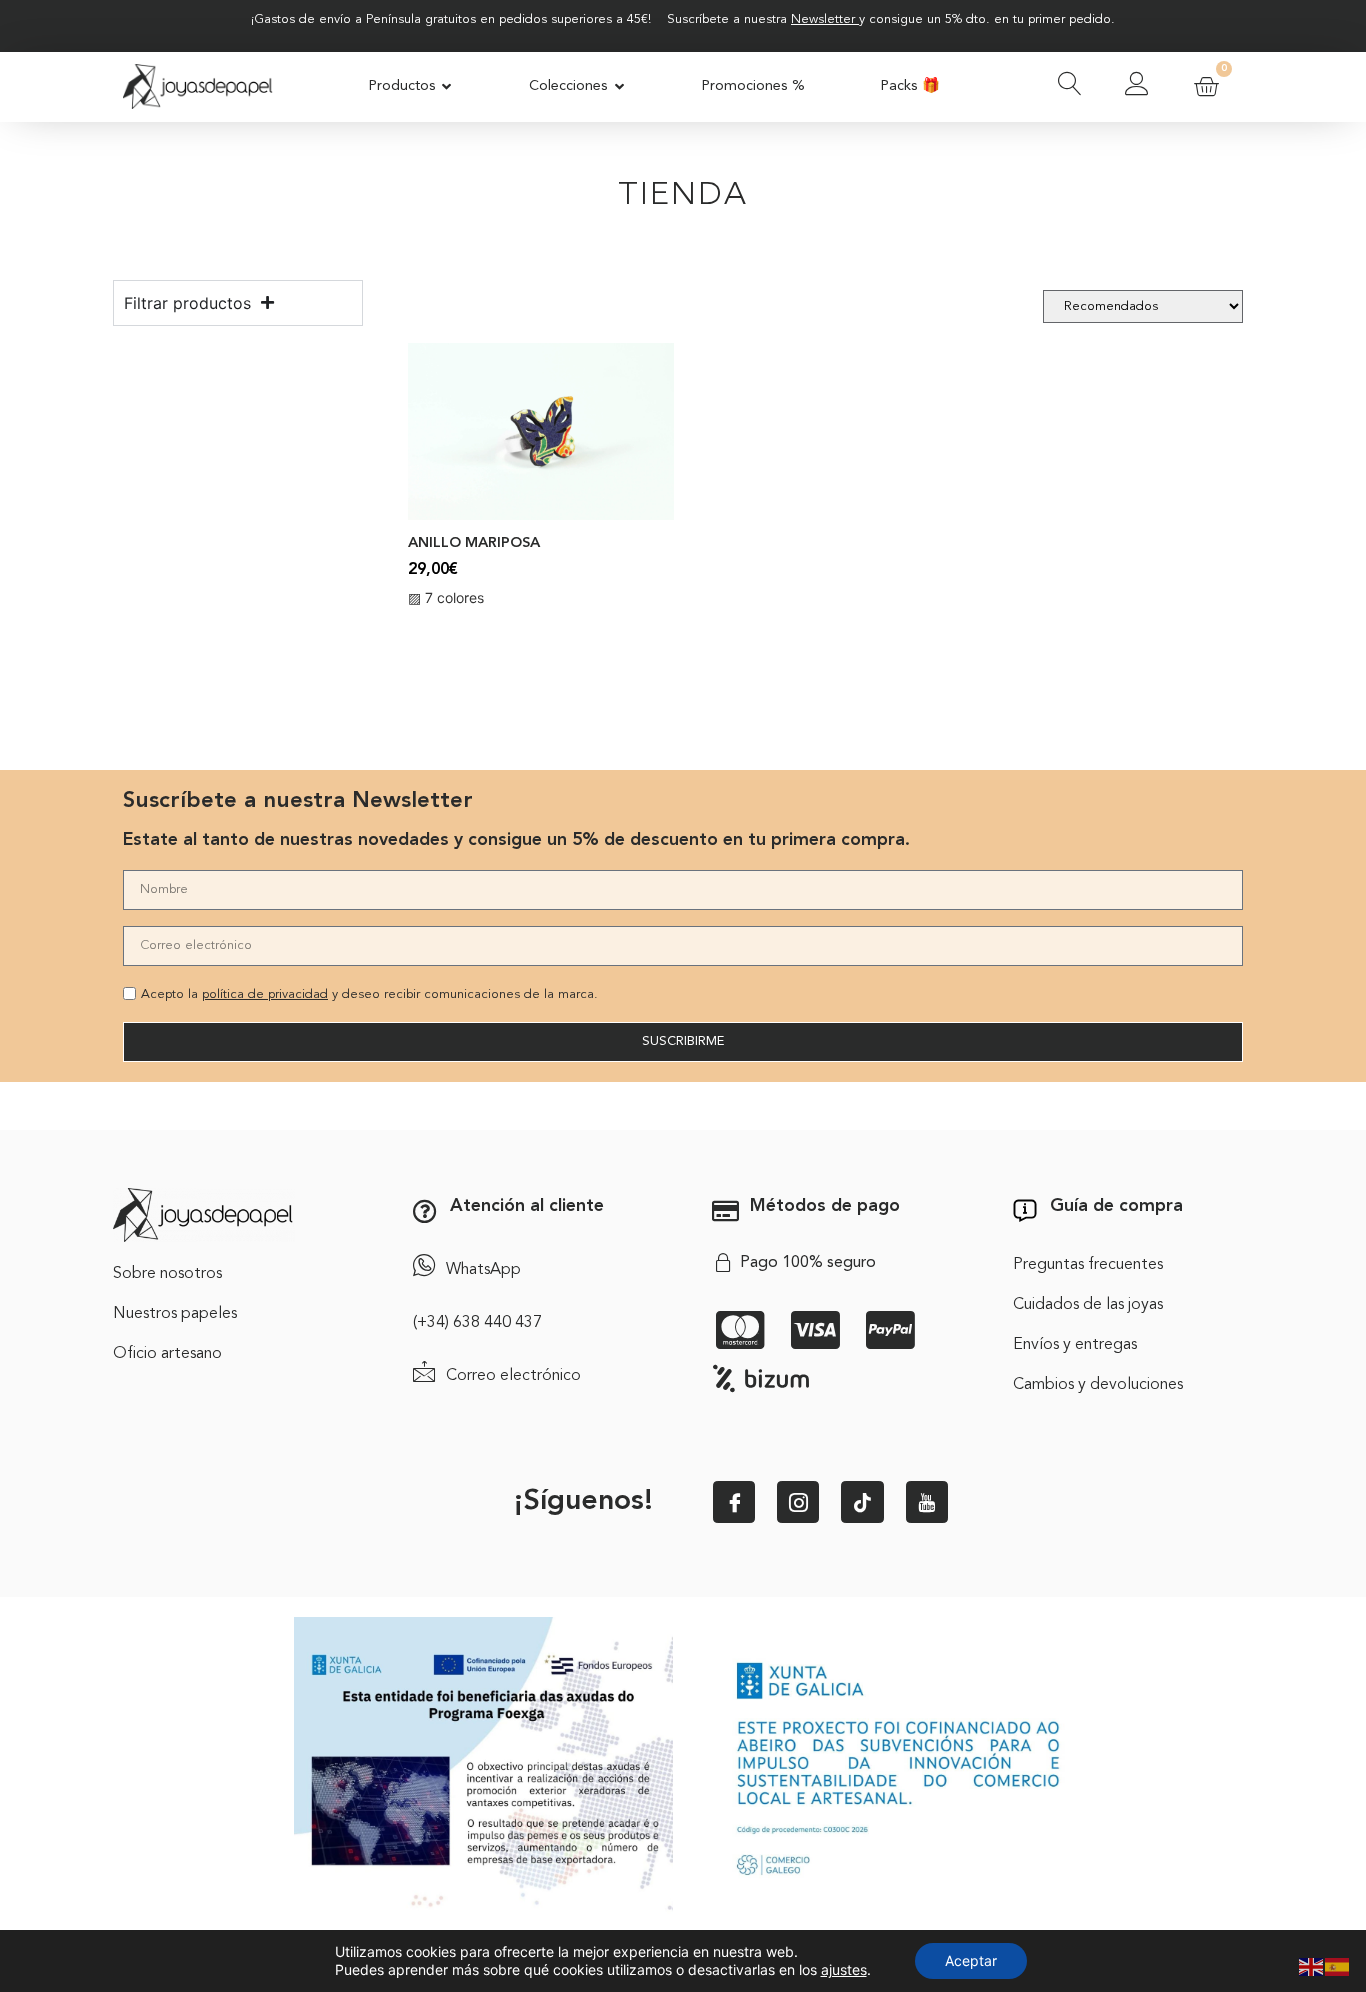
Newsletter (823, 19)
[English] (1312, 1965)
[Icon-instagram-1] (798, 1502)
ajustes (844, 1969)
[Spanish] (1338, 1965)
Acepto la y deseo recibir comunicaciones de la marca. (369, 994)
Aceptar (971, 1960)
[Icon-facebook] (734, 1502)
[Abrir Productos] (447, 87)
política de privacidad (265, 994)
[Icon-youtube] (927, 1502)
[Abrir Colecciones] (619, 87)
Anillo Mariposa (474, 543)
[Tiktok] (862, 1502)
